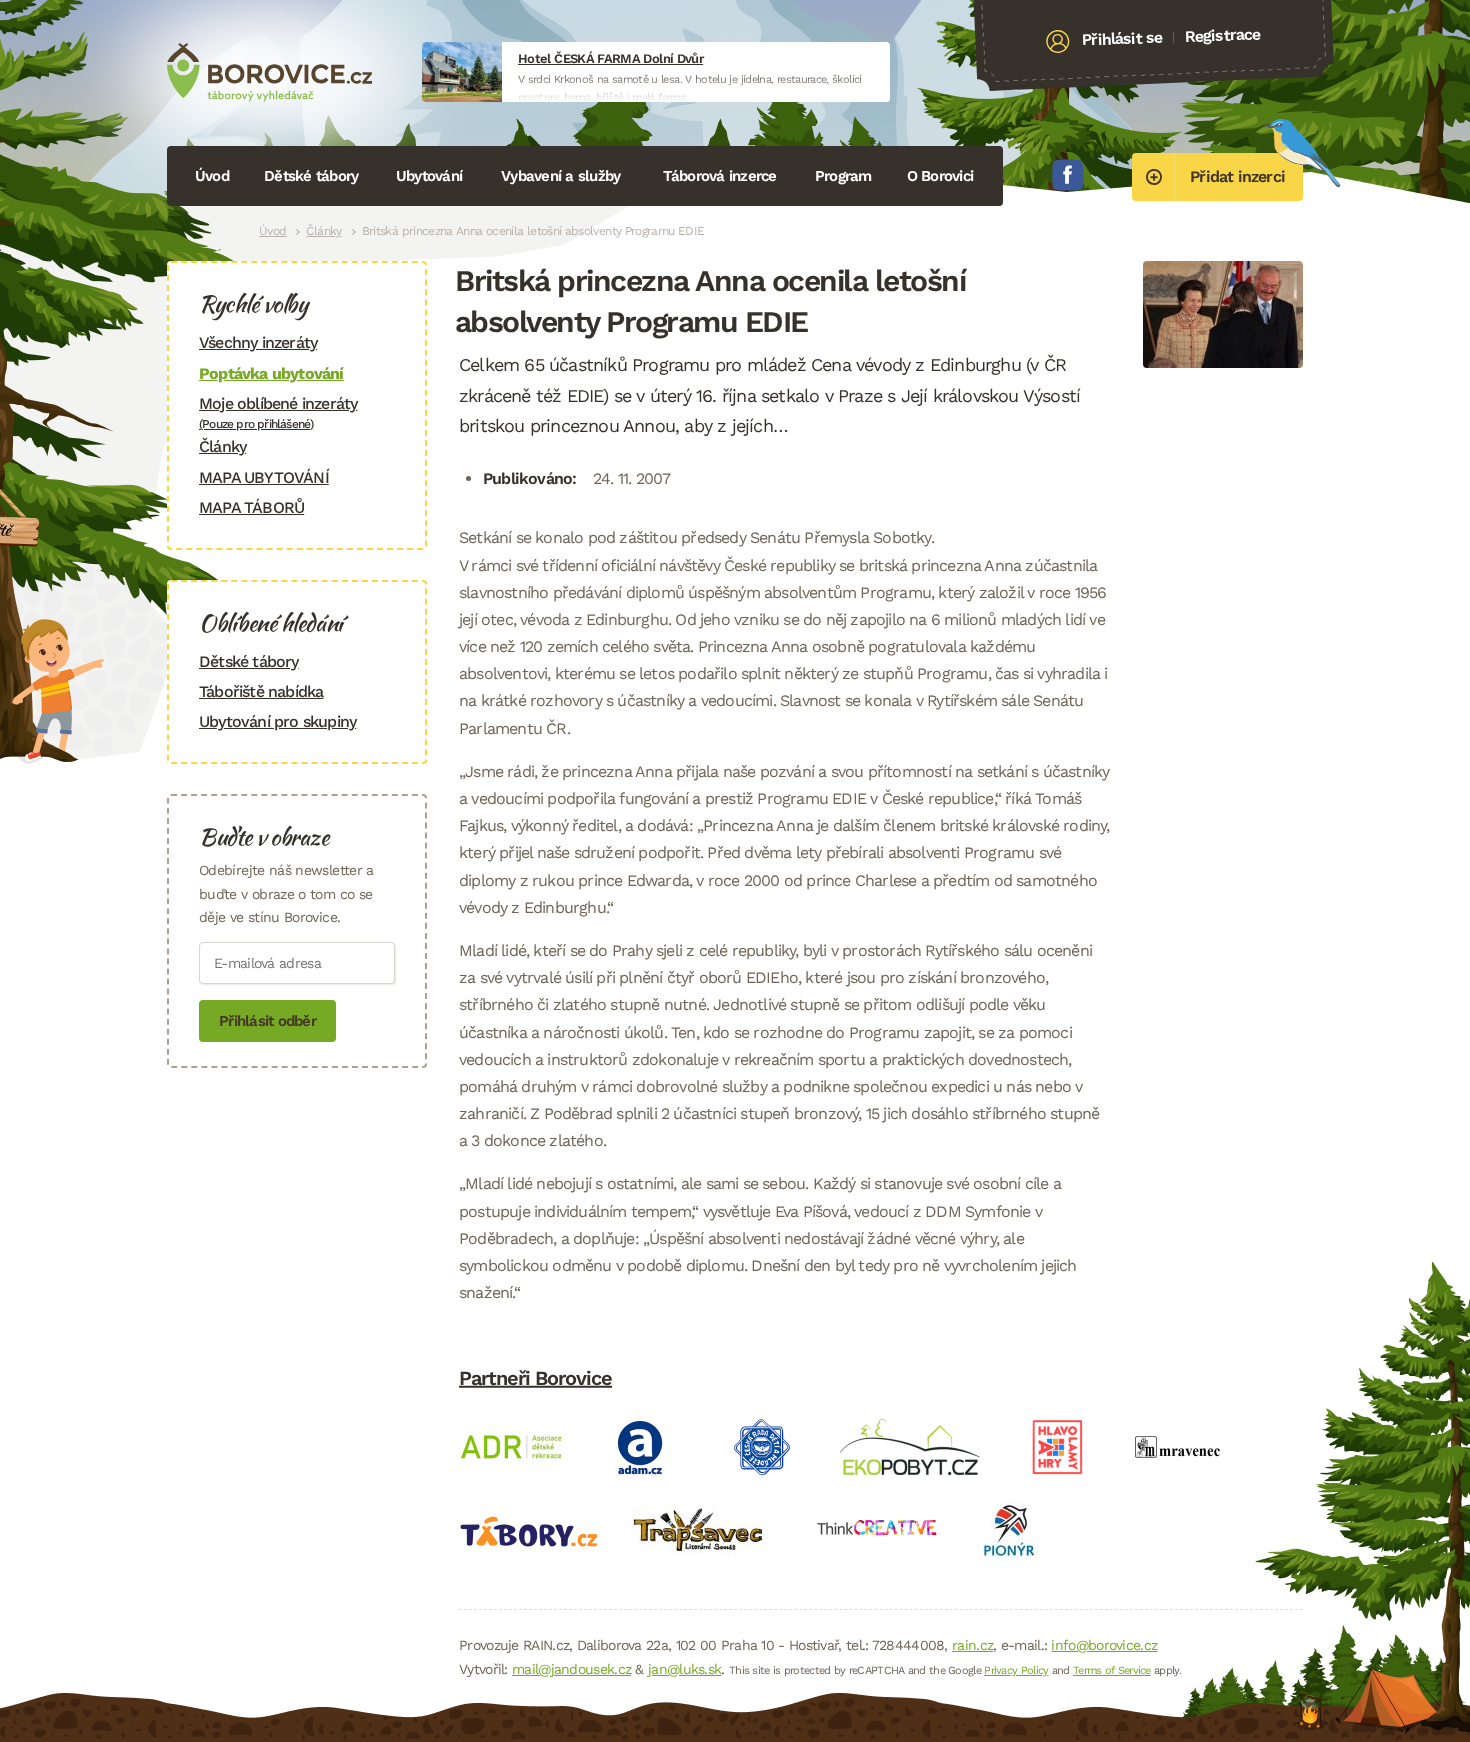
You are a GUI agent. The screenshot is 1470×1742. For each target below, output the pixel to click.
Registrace (1222, 35)
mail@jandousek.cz (571, 1669)
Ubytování (429, 176)
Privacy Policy (1016, 1670)
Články (323, 231)
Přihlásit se (1122, 39)
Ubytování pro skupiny (277, 721)
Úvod (212, 176)
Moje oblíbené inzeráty (278, 412)
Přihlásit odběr (267, 1021)
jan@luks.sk (684, 1669)
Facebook (1068, 175)
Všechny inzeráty (258, 342)
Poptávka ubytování (271, 373)
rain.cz (972, 1645)
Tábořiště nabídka (261, 691)
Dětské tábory (311, 176)
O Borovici (940, 176)
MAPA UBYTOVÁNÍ (264, 477)
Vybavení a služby (560, 176)
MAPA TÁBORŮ (251, 507)
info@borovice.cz (1104, 1645)
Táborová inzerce (720, 176)
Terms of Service (1112, 1670)
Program (843, 176)
